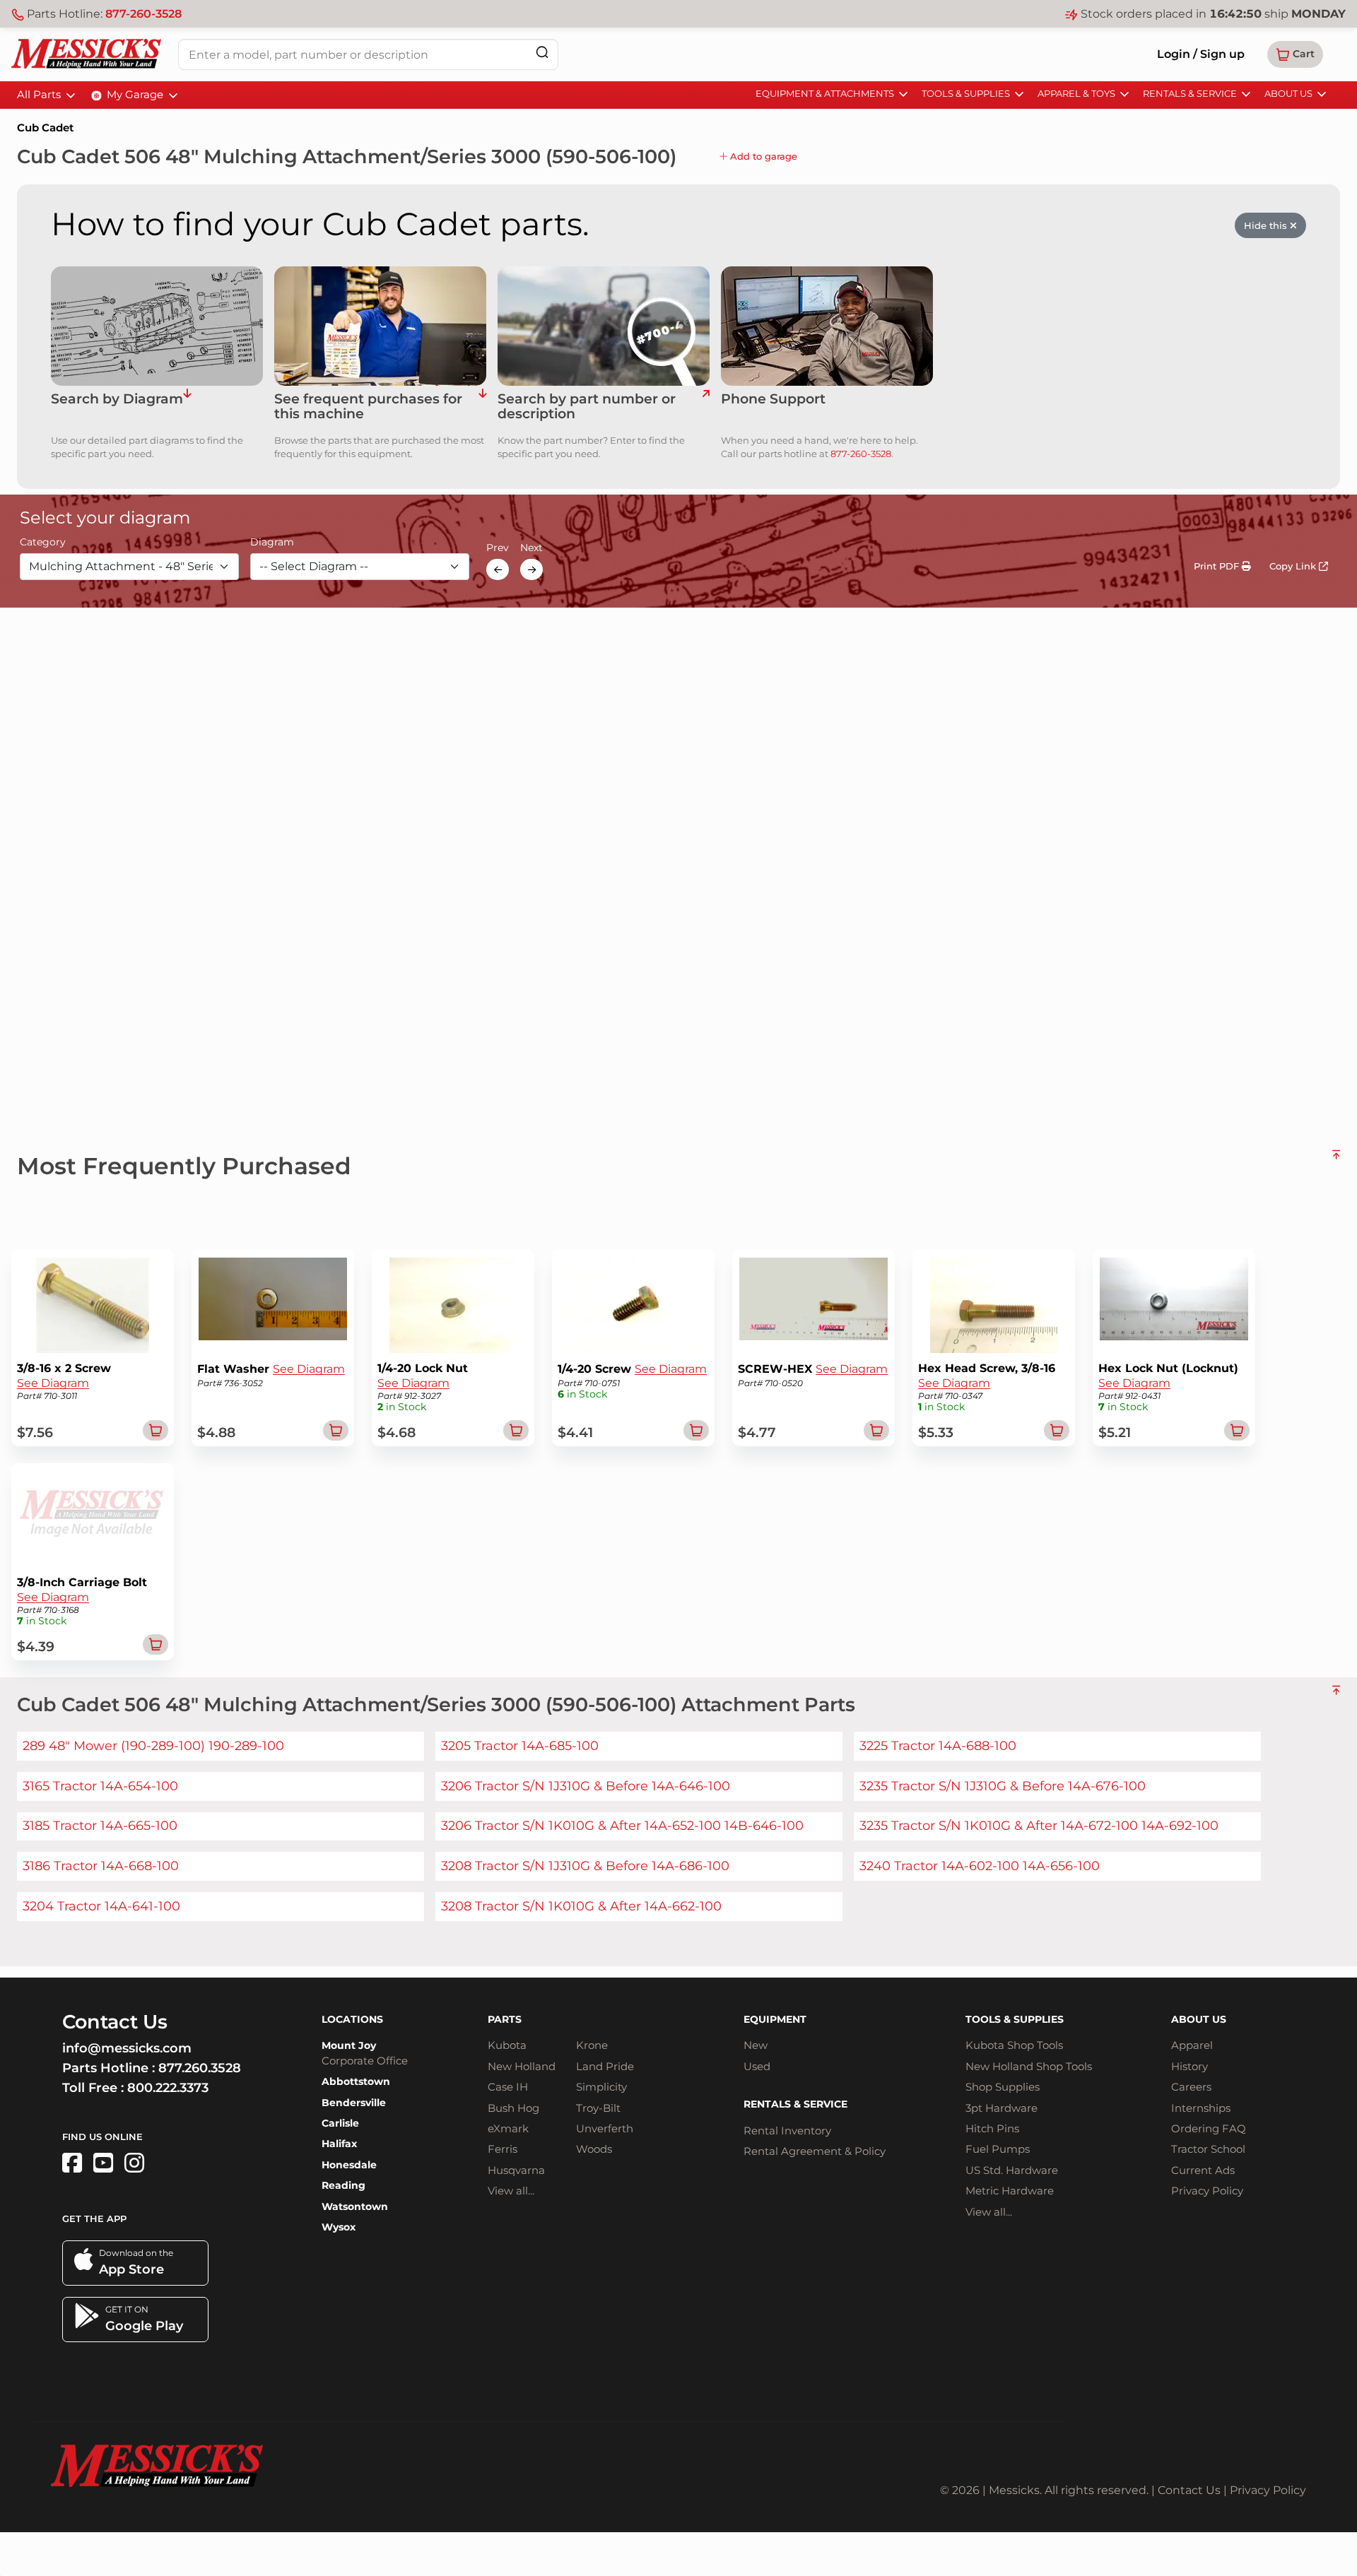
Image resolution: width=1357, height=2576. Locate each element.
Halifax (339, 2144)
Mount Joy (349, 2045)
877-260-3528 (143, 14)
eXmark (508, 2128)
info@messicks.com (127, 2048)
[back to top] (1336, 1160)
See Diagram (53, 1383)
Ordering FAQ (1209, 2128)
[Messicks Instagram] (134, 2163)
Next (531, 548)
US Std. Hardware (1012, 2170)
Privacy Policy (1207, 2191)
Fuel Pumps (998, 2149)
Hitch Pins (992, 2128)
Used (757, 2066)
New (756, 2045)
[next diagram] (531, 569)
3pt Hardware (1001, 2108)
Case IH (508, 2087)
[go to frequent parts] (482, 407)
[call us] (827, 326)
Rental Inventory (787, 2131)
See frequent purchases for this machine (368, 407)
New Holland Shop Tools (1029, 2066)
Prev (498, 548)
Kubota (507, 2045)
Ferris (503, 2149)
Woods (594, 2149)
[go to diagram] (157, 326)
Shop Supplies (1003, 2087)
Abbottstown (356, 2081)
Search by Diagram (117, 400)
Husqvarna (516, 2170)
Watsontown (355, 2206)
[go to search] (706, 407)
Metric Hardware (1010, 2191)
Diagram (272, 543)
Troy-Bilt (598, 2108)
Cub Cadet (45, 128)
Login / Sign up (1201, 54)
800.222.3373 (168, 2088)
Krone (592, 2045)
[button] (1295, 54)
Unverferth (605, 2128)
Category (43, 543)
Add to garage (762, 156)
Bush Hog (513, 2108)
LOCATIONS (352, 2019)
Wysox (339, 2227)
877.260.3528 (200, 2068)
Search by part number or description (587, 407)
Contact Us (1189, 2490)
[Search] (542, 52)
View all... (511, 2191)
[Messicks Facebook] (72, 2163)
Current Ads (1203, 2170)
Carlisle (340, 2123)
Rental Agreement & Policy (815, 2151)
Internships (1201, 2108)
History (1189, 2066)
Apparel (1192, 2045)
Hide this (1267, 225)
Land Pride (605, 2066)
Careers (1191, 2087)
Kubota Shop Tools (1014, 2045)
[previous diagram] (498, 569)
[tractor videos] (103, 2163)
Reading (343, 2185)
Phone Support (773, 400)
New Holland (522, 2066)
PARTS (505, 2019)
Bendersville (354, 2103)
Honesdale (349, 2165)
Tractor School (1208, 2149)
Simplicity (601, 2087)
